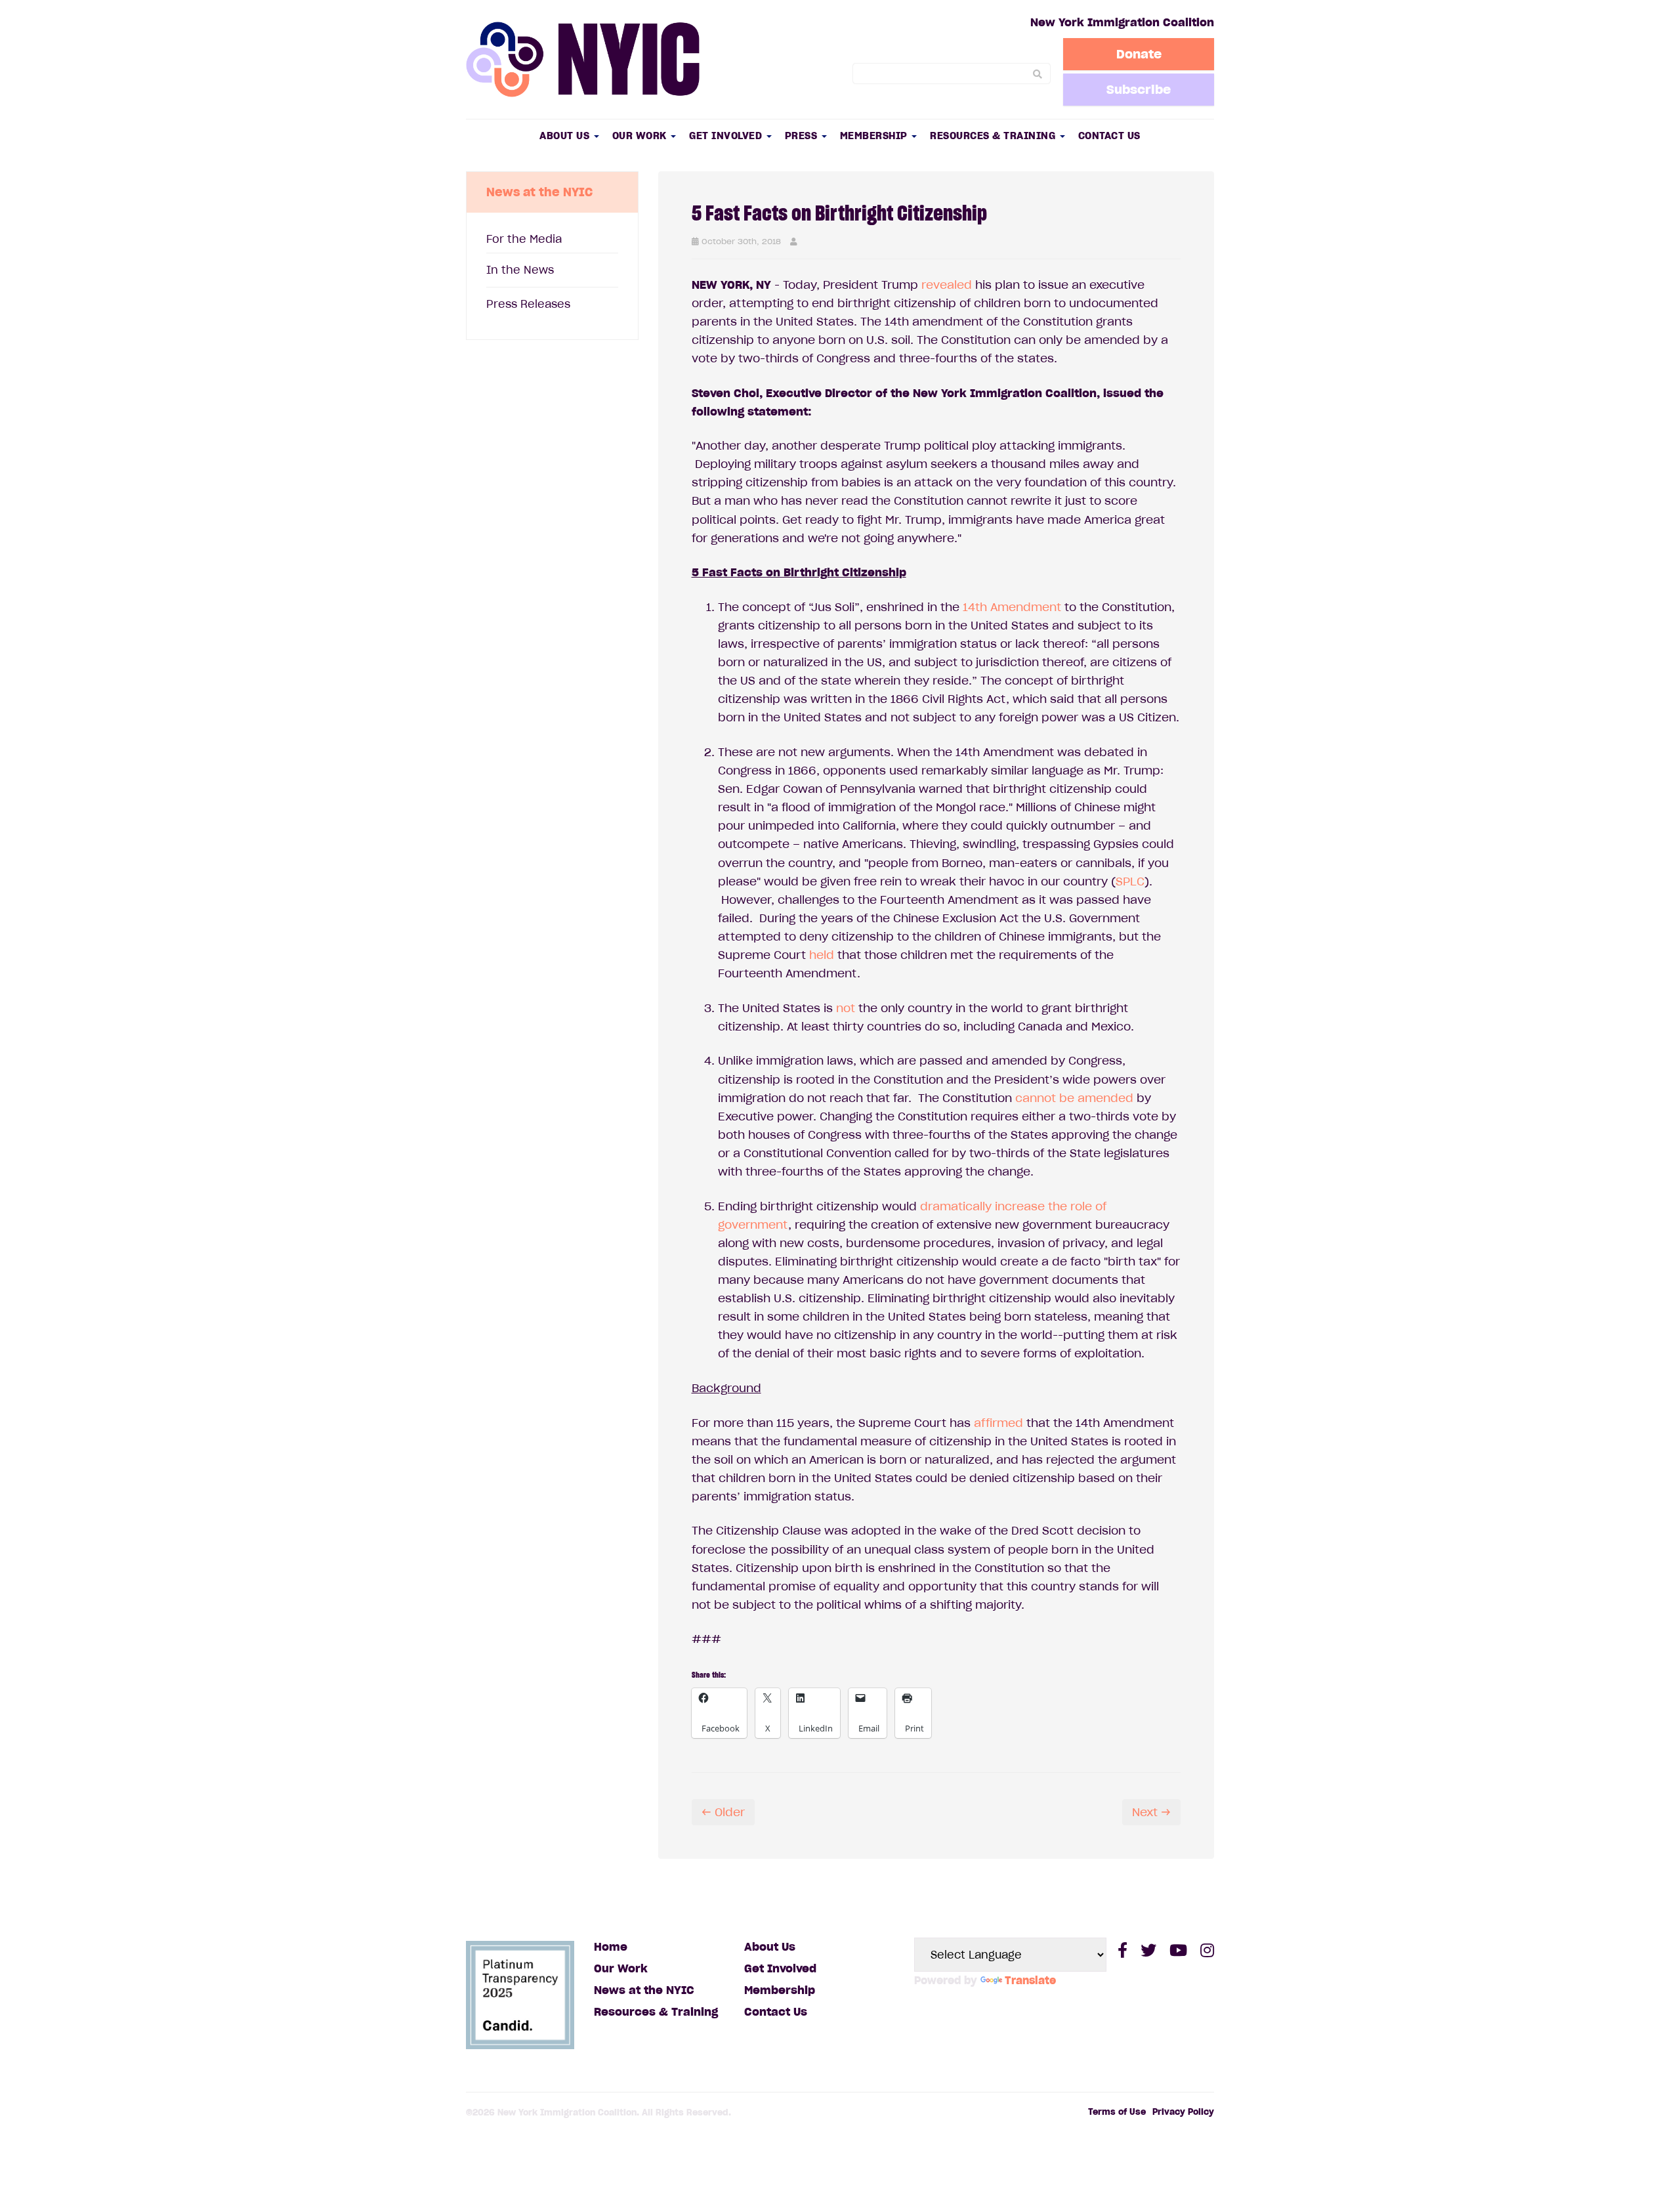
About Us (566, 136)
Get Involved (727, 136)
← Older (723, 1812)
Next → (1151, 1812)
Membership (875, 136)
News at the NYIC (644, 1990)
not (844, 1008)
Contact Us (1109, 136)
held (820, 955)
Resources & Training (994, 136)
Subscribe (1139, 89)
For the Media (524, 239)
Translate (1030, 1980)
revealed (947, 285)
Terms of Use (1117, 2112)
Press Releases (528, 304)
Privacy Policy (1183, 2112)
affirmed (998, 1423)
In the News (520, 270)
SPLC (1130, 881)
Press (803, 136)
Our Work (641, 136)
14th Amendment (1010, 607)
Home (611, 1947)
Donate (1139, 54)
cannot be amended (1073, 1098)
